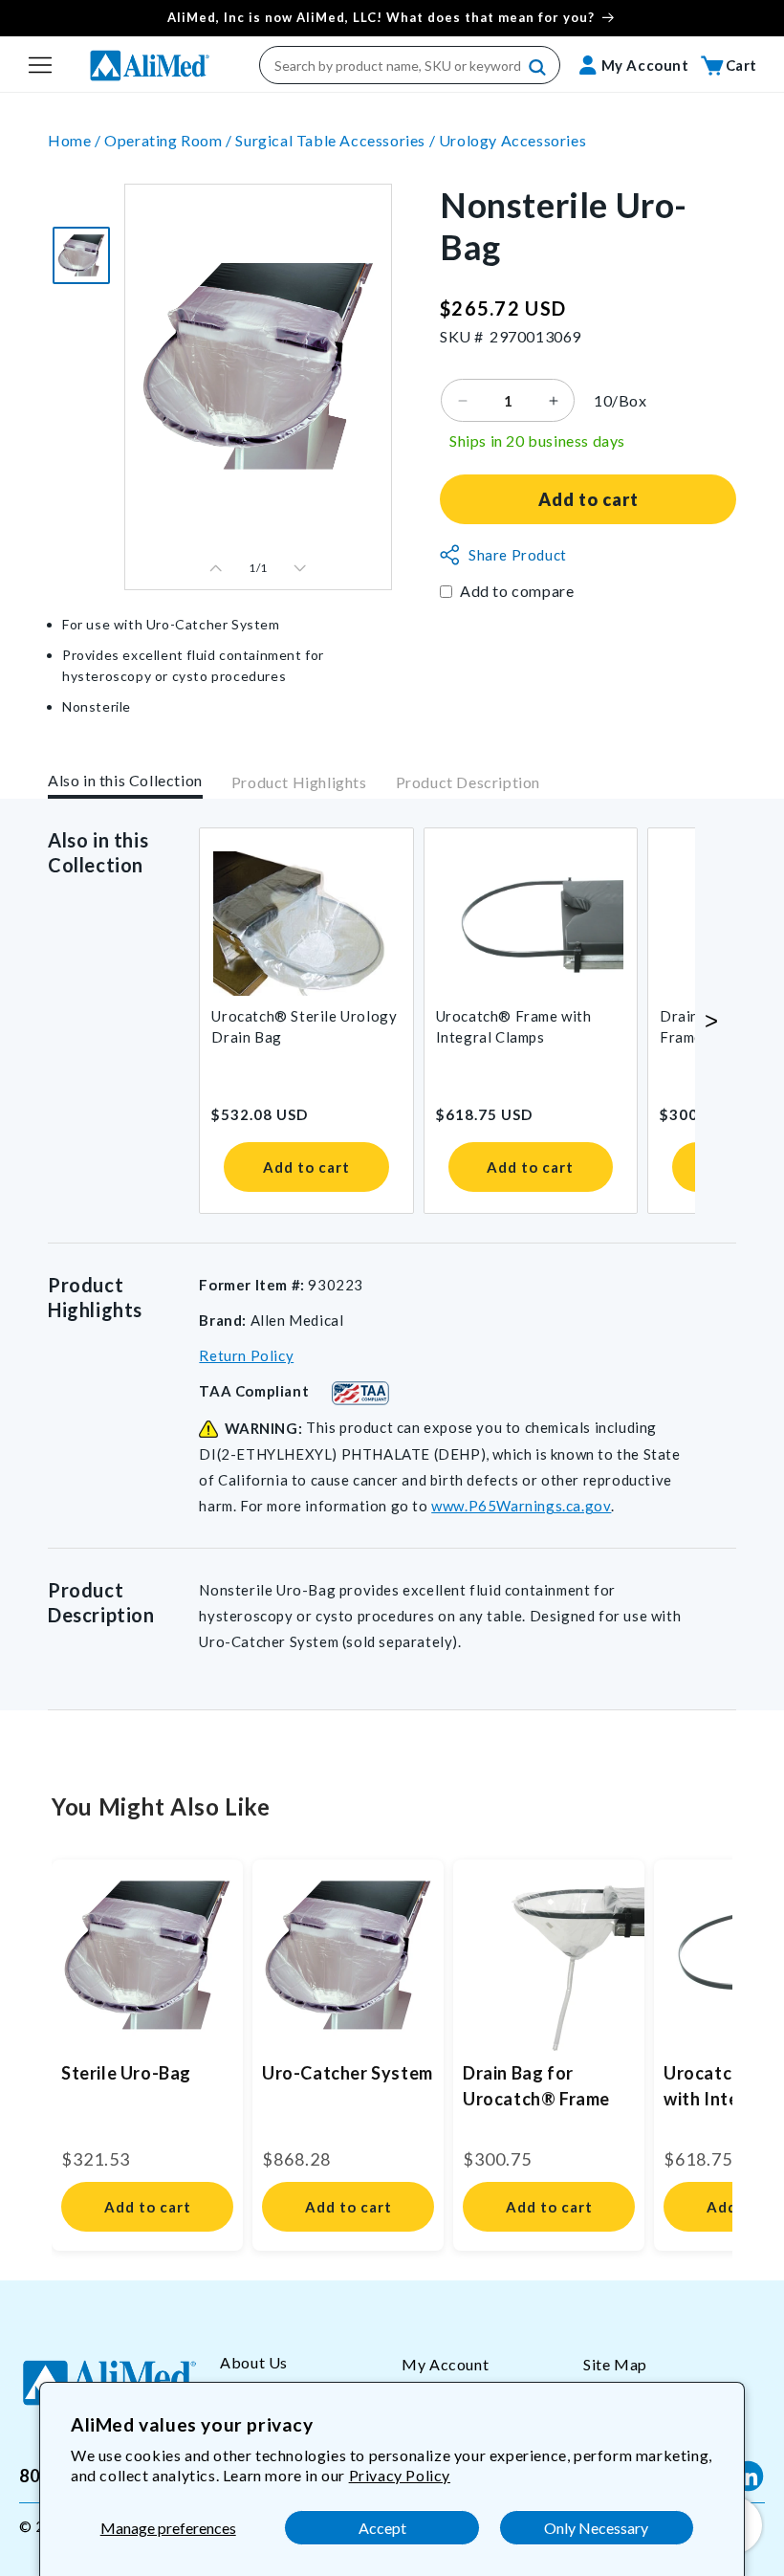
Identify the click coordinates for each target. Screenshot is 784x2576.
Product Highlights (299, 782)
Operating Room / (170, 140)
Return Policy (246, 1355)
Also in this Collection (125, 780)
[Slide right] (300, 568)
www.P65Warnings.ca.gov (521, 1506)
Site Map (615, 2364)
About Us (254, 2362)
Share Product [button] (518, 555)
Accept (382, 2528)
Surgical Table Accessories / (337, 140)
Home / (76, 140)
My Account (445, 2364)
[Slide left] (216, 568)
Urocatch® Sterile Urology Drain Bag (304, 1026)
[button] (40, 65)
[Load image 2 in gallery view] (81, 255)
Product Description (468, 782)
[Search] (538, 68)
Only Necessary (596, 2528)
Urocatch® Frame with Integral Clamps (514, 1026)
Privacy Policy (400, 2475)
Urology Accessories (512, 140)
